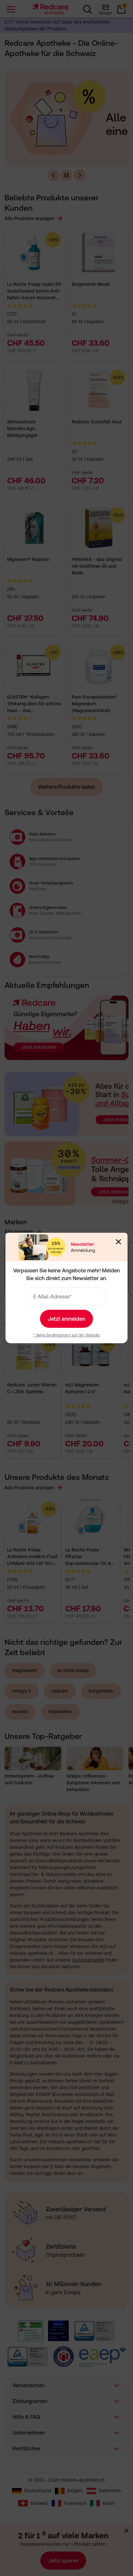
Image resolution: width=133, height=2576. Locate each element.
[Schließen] (118, 1242)
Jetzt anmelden (66, 1319)
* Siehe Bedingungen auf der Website (66, 1335)
